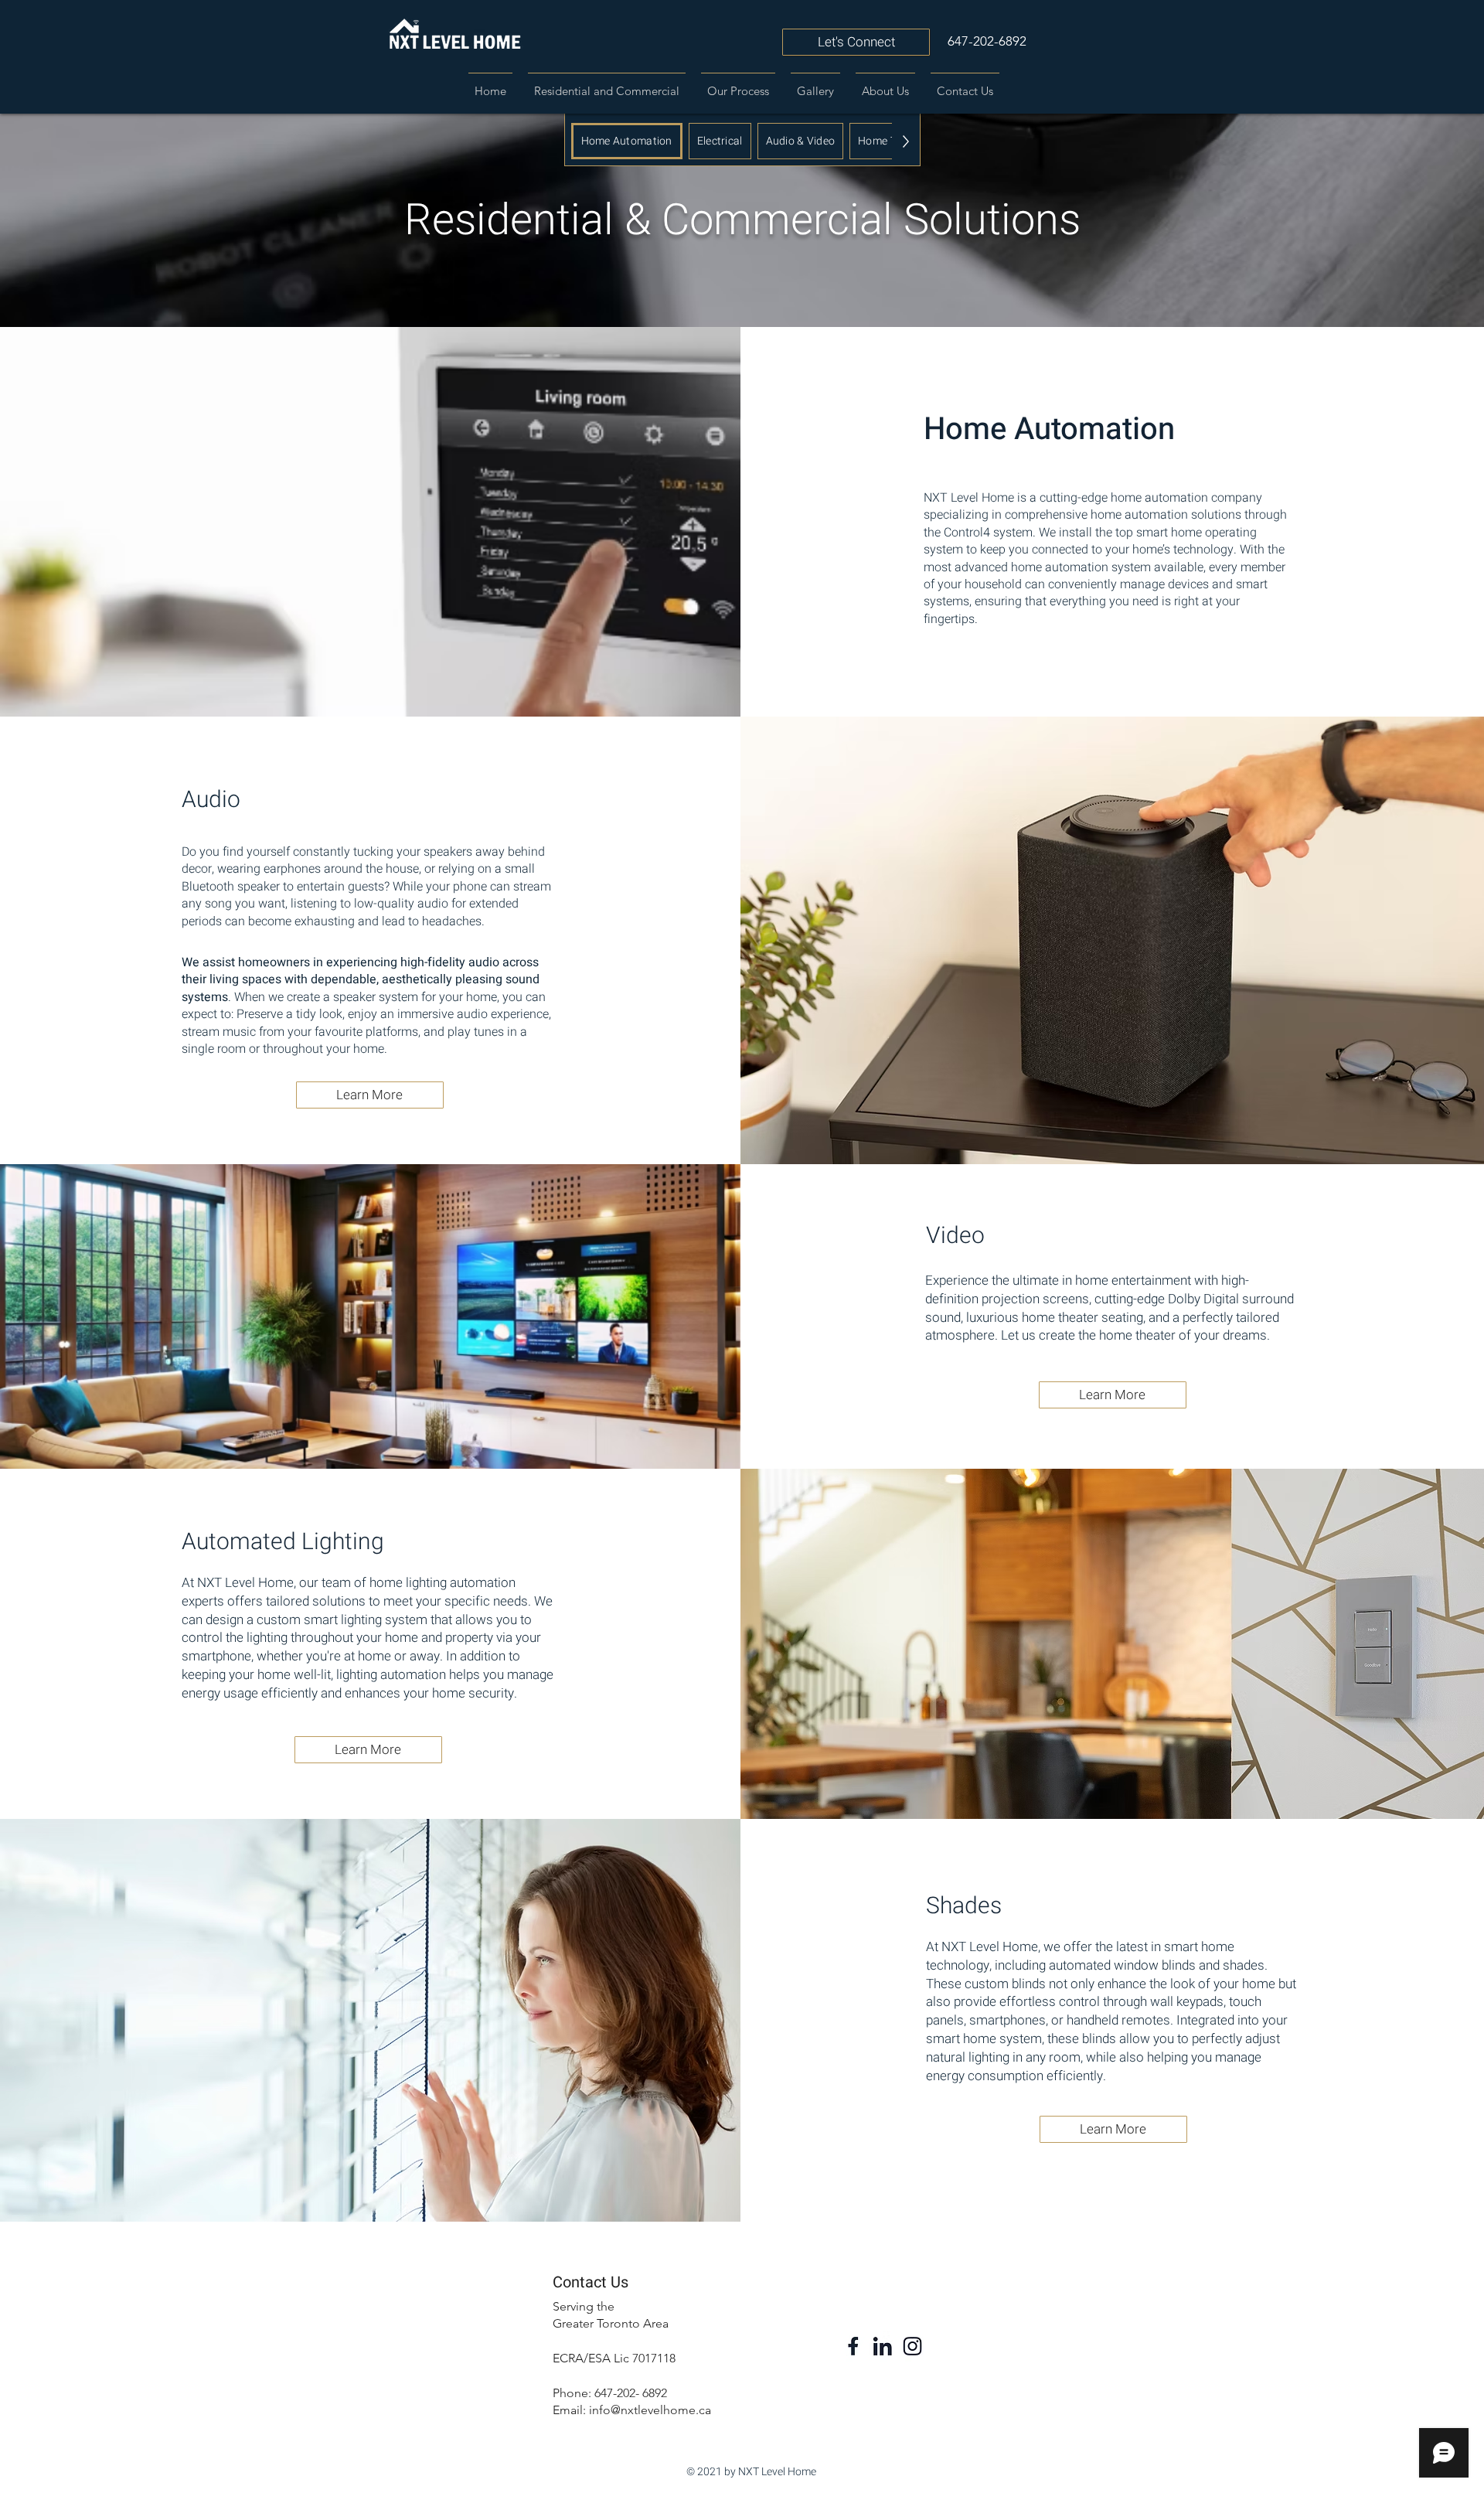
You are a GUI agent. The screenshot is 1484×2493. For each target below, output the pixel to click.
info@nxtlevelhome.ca (650, 2410)
